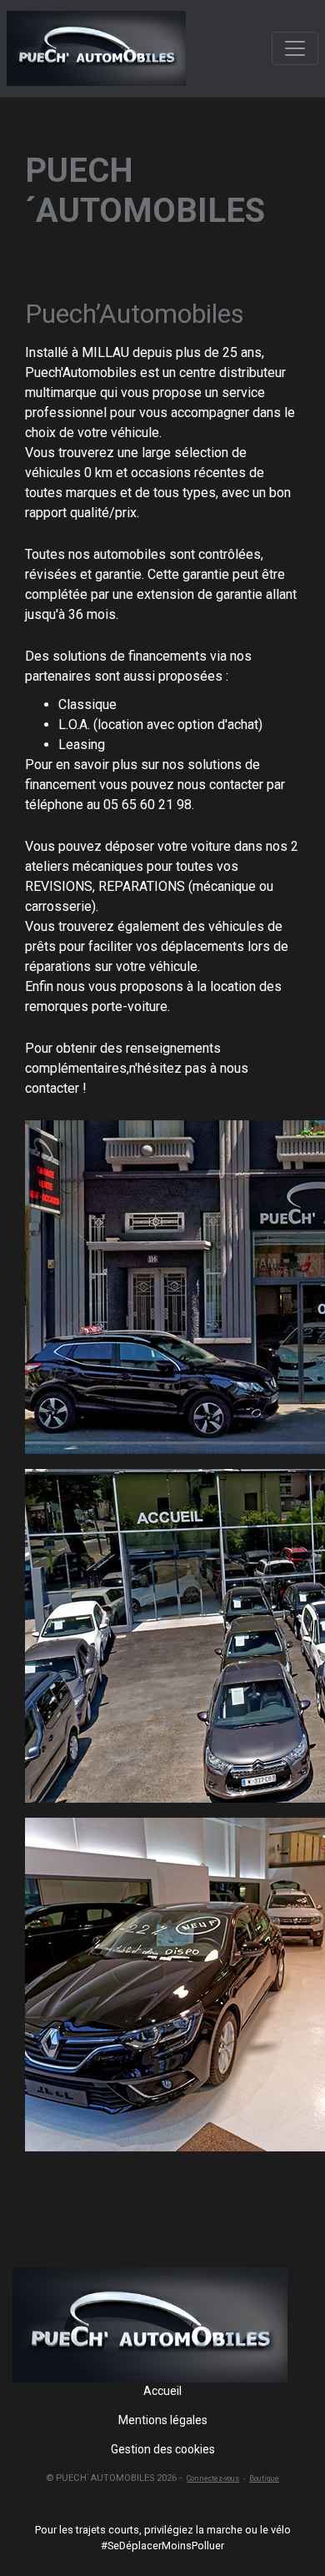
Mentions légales (163, 2420)
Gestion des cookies (163, 2449)
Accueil (162, 2391)
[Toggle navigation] (295, 48)
